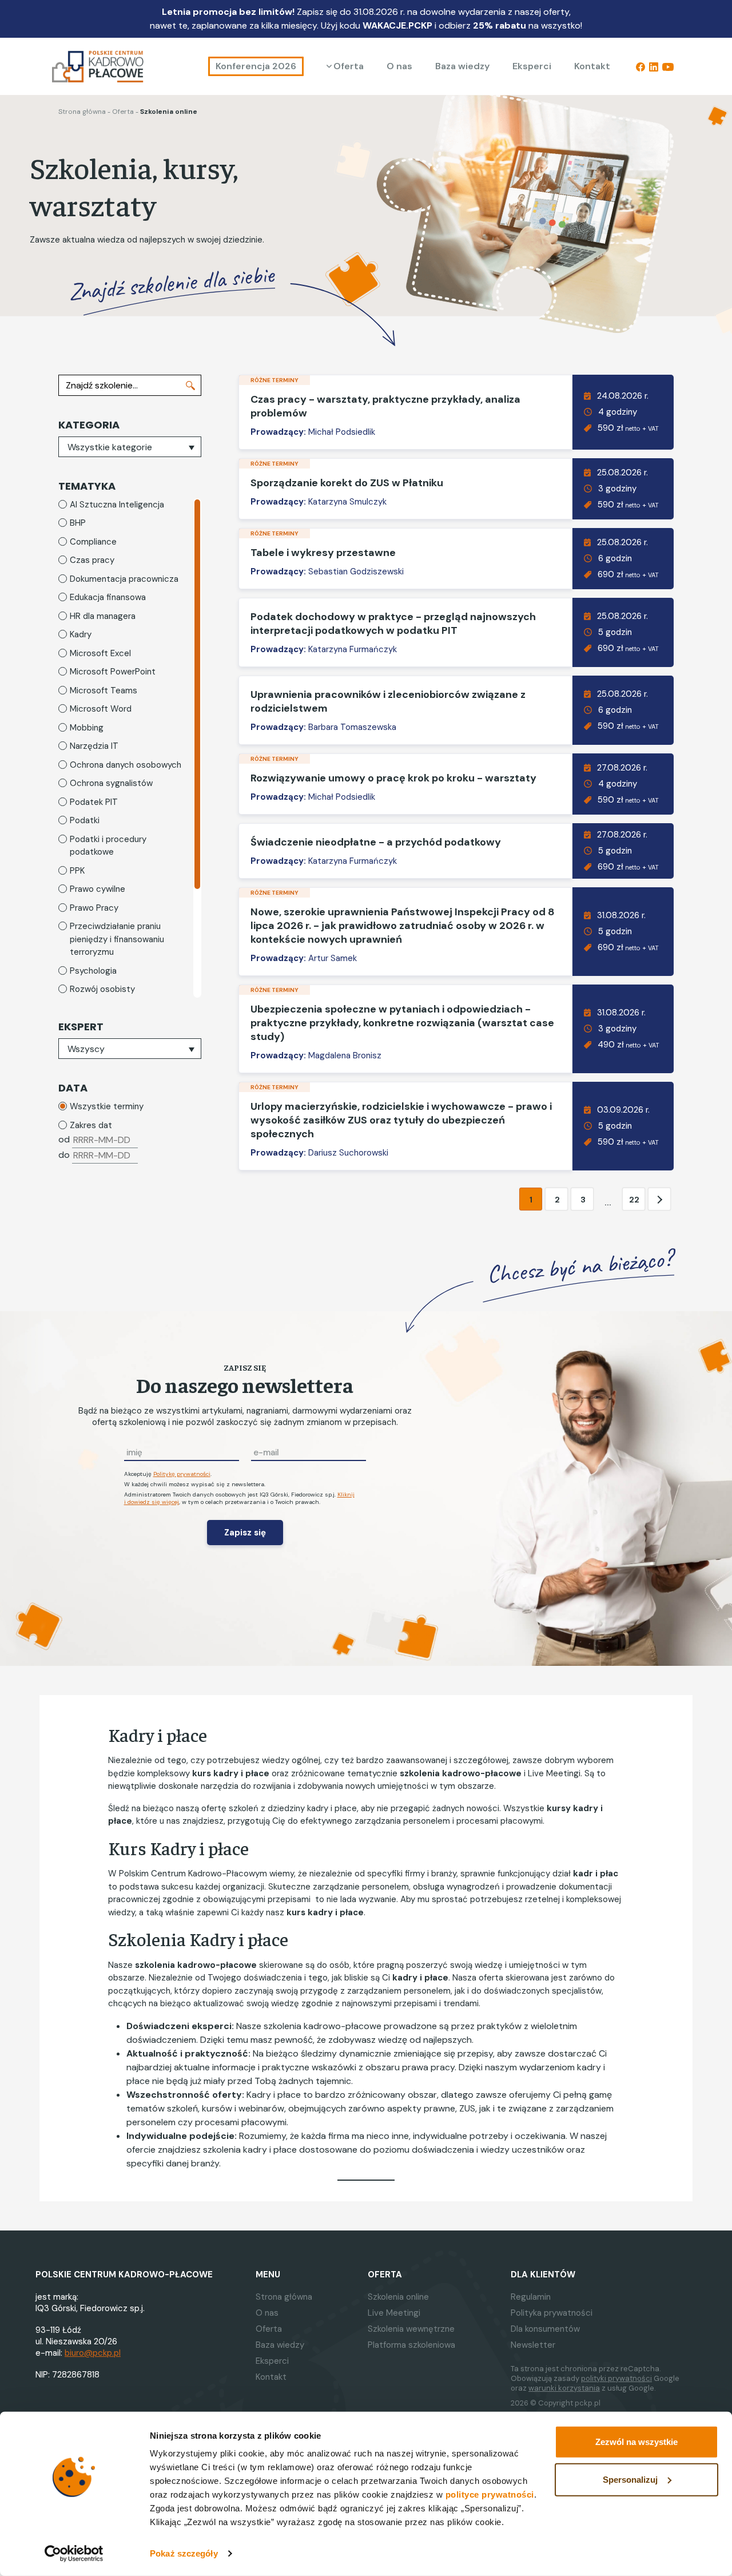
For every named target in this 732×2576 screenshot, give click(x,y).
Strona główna (82, 112)
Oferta (349, 66)
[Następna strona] (659, 1200)
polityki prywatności (616, 2378)
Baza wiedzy (462, 66)
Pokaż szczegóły (184, 2553)
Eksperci (532, 66)
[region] (130, 748)
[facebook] (640, 66)
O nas (399, 66)
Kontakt (592, 66)
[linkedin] (654, 66)
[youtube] (668, 66)
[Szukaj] (190, 385)
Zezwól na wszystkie (636, 2442)
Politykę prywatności (182, 1474)
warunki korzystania (564, 2388)
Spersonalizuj (630, 2479)
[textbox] (130, 447)
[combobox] (130, 447)
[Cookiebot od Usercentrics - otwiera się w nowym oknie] (74, 2554)
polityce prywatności (490, 2494)
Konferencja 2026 (256, 66)
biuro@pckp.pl (93, 2353)
